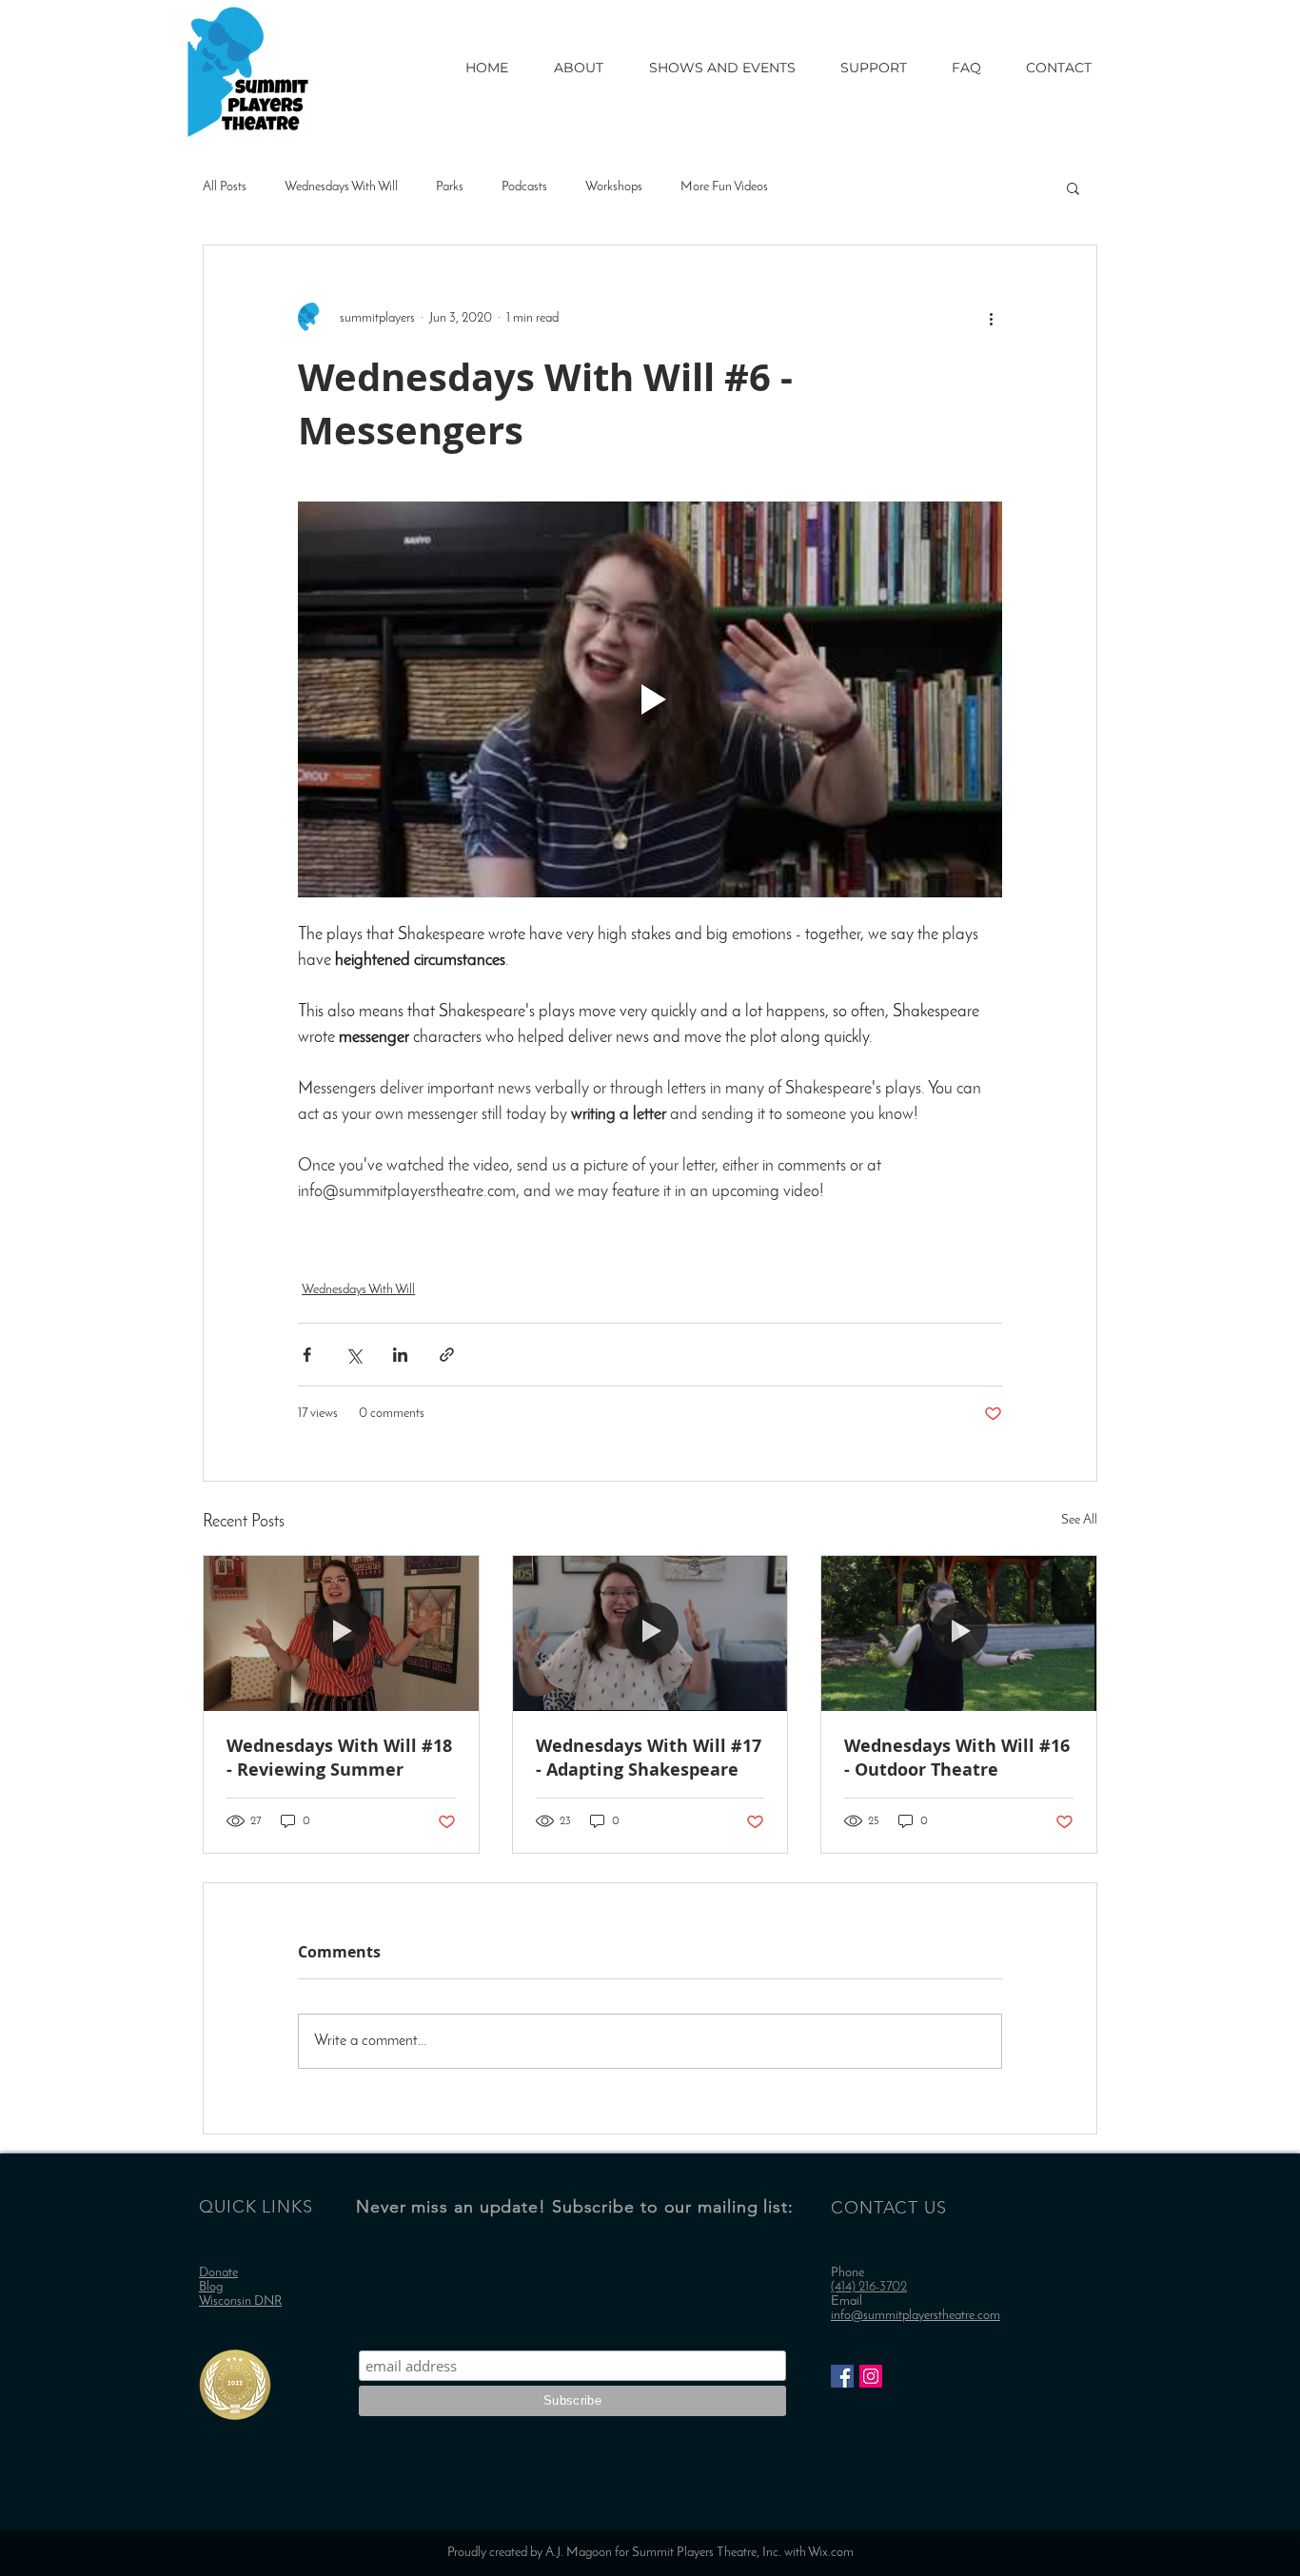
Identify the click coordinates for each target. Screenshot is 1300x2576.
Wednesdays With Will (341, 187)
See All (1079, 1520)
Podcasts (524, 187)
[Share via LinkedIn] (400, 1355)
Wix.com (831, 2553)
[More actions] (991, 318)
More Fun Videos (724, 187)
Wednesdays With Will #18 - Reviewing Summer (339, 1758)
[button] (1073, 187)
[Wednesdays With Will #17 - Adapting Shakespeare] (650, 1633)
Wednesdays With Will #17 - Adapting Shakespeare (649, 1758)
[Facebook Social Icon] (842, 2376)
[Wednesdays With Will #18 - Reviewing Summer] (341, 1633)
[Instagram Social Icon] (871, 2376)
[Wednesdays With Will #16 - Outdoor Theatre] (959, 1633)
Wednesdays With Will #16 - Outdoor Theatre (957, 1758)
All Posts (225, 187)
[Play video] (650, 699)
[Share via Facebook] (307, 1355)
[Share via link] (447, 1355)
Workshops (614, 187)
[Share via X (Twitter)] (354, 1355)
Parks (450, 187)
